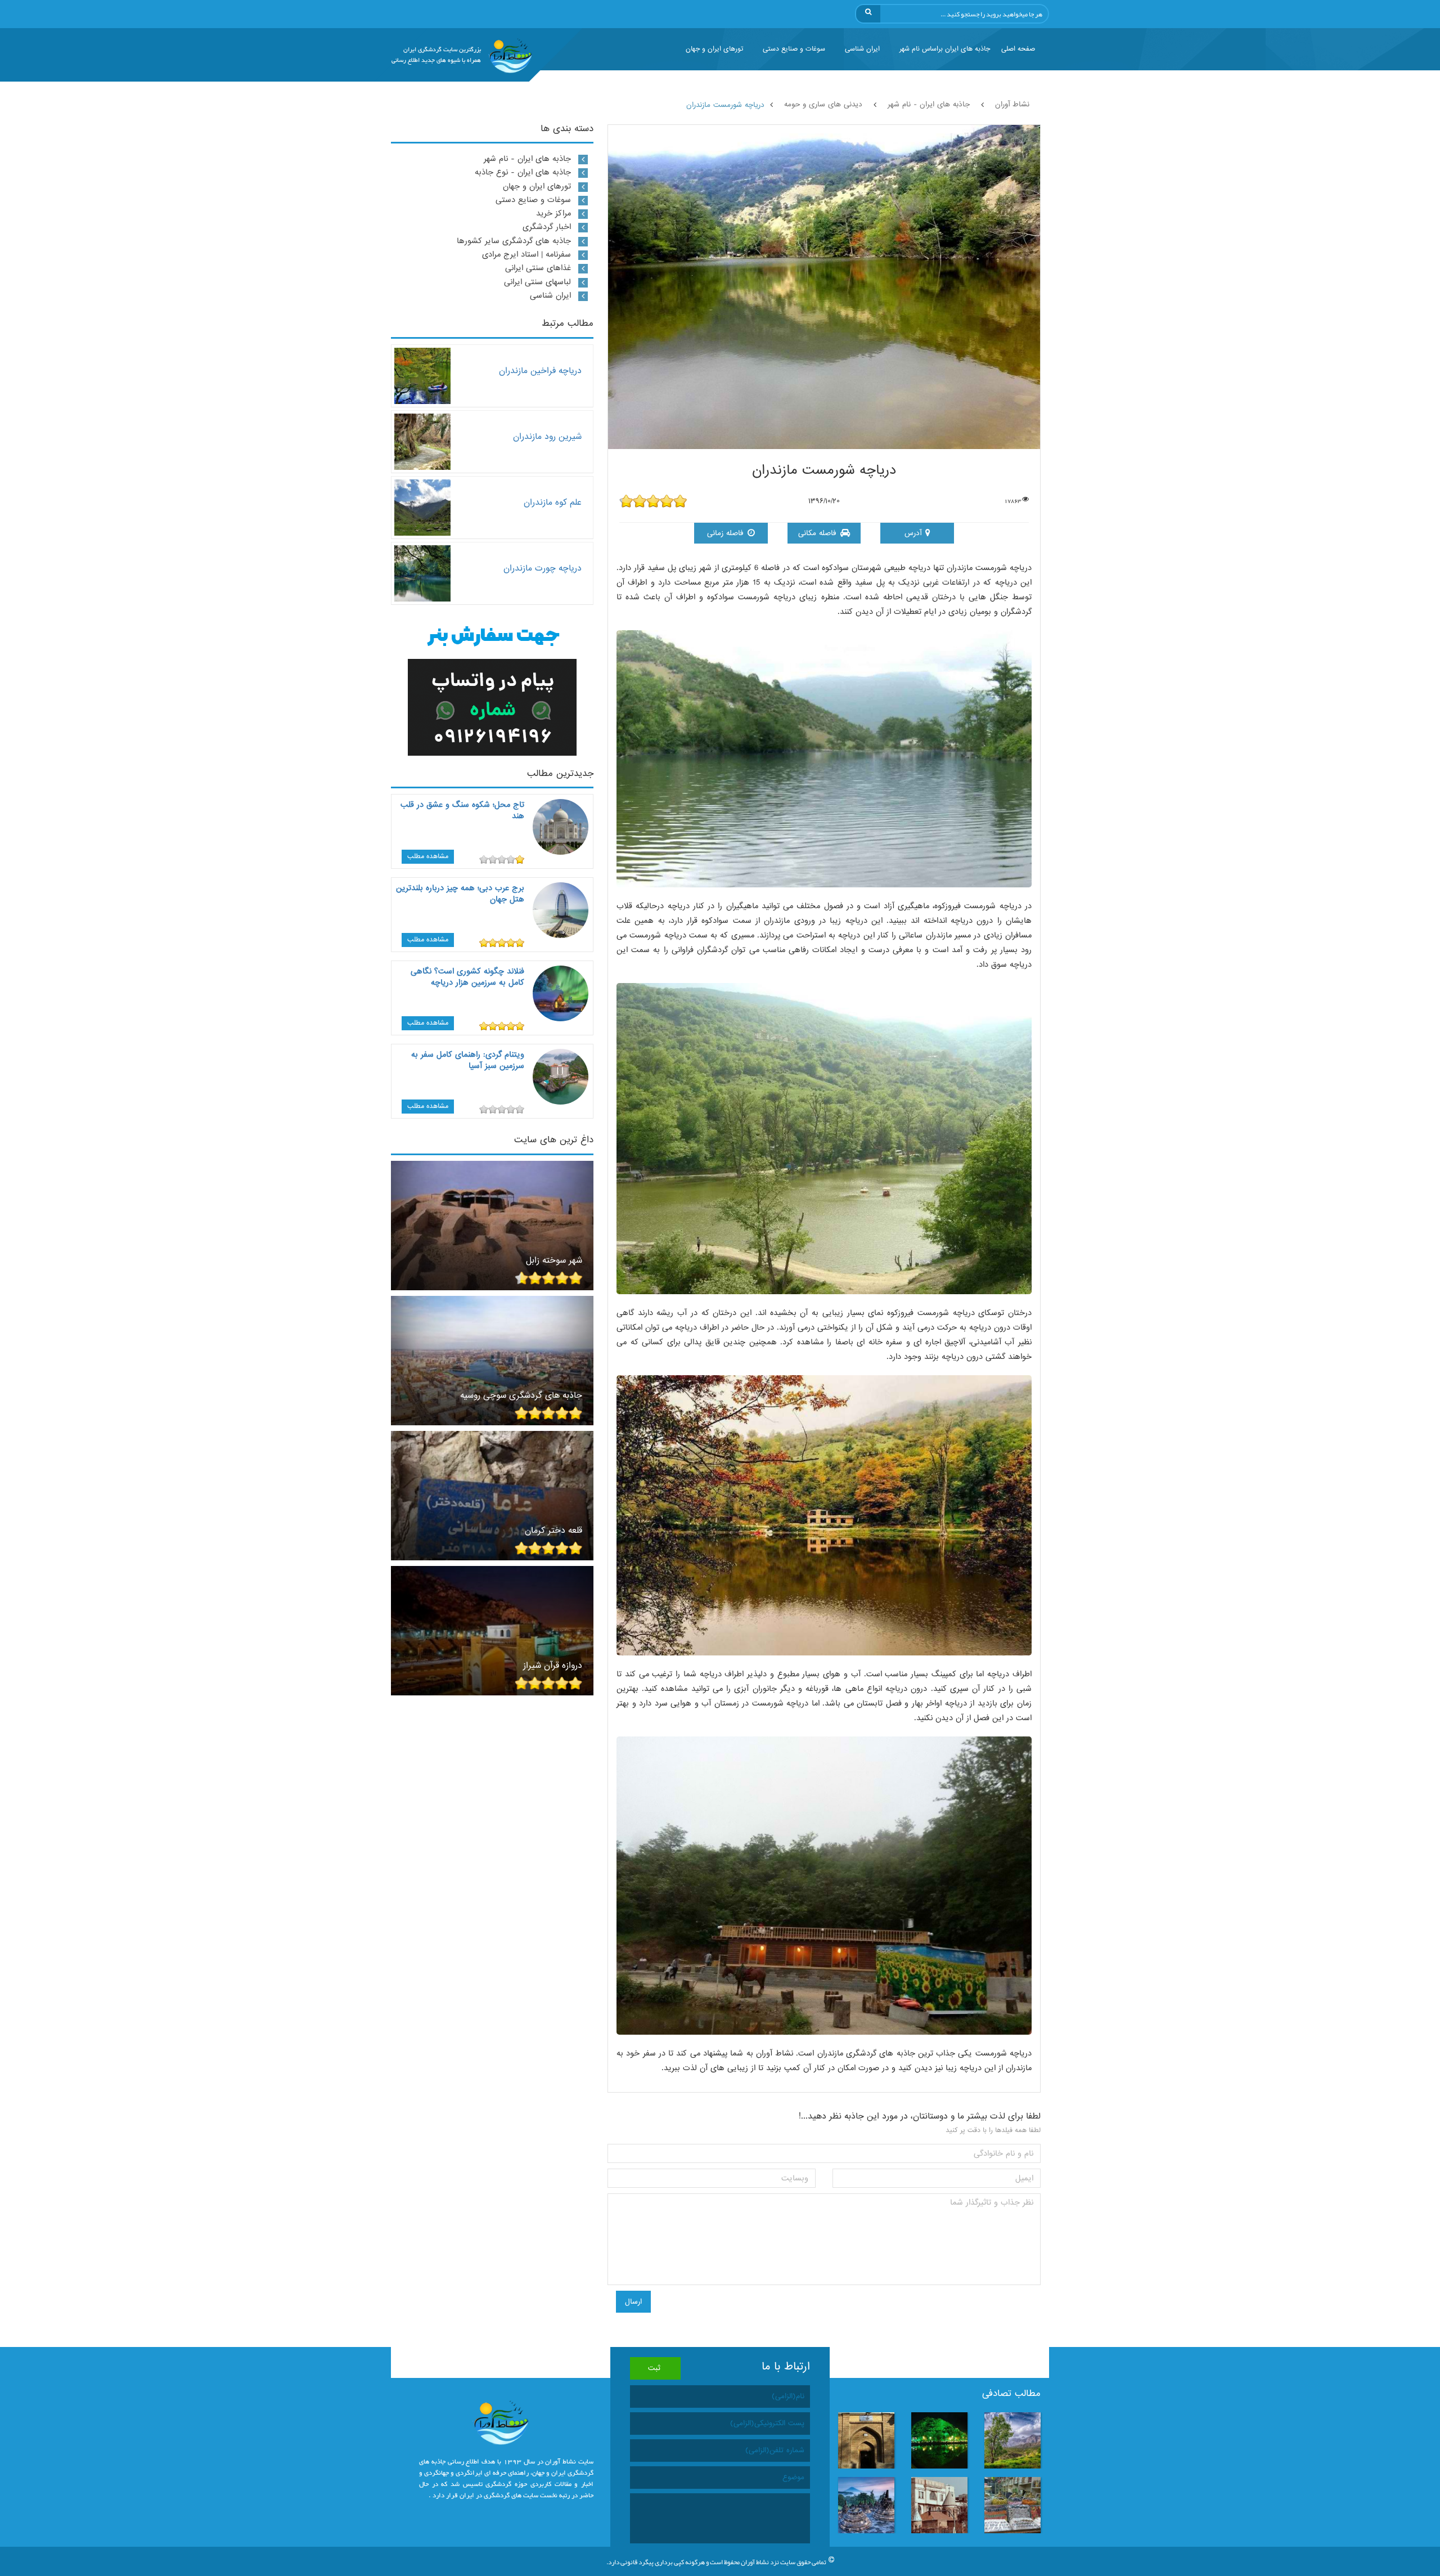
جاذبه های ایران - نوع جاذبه (523, 172)
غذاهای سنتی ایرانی (538, 268)
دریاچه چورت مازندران (543, 568)
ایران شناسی (862, 49)
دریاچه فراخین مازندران (540, 371)
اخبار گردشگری (547, 227)
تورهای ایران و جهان (714, 49)
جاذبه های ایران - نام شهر (527, 159)
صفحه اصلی (1018, 49)
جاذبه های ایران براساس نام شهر (945, 49)
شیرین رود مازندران (547, 436)
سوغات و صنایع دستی (794, 49)
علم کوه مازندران (553, 502)
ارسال (633, 2302)
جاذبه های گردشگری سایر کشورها (514, 241)
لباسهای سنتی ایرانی (537, 282)
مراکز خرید (553, 213)
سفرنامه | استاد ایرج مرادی (526, 254)
